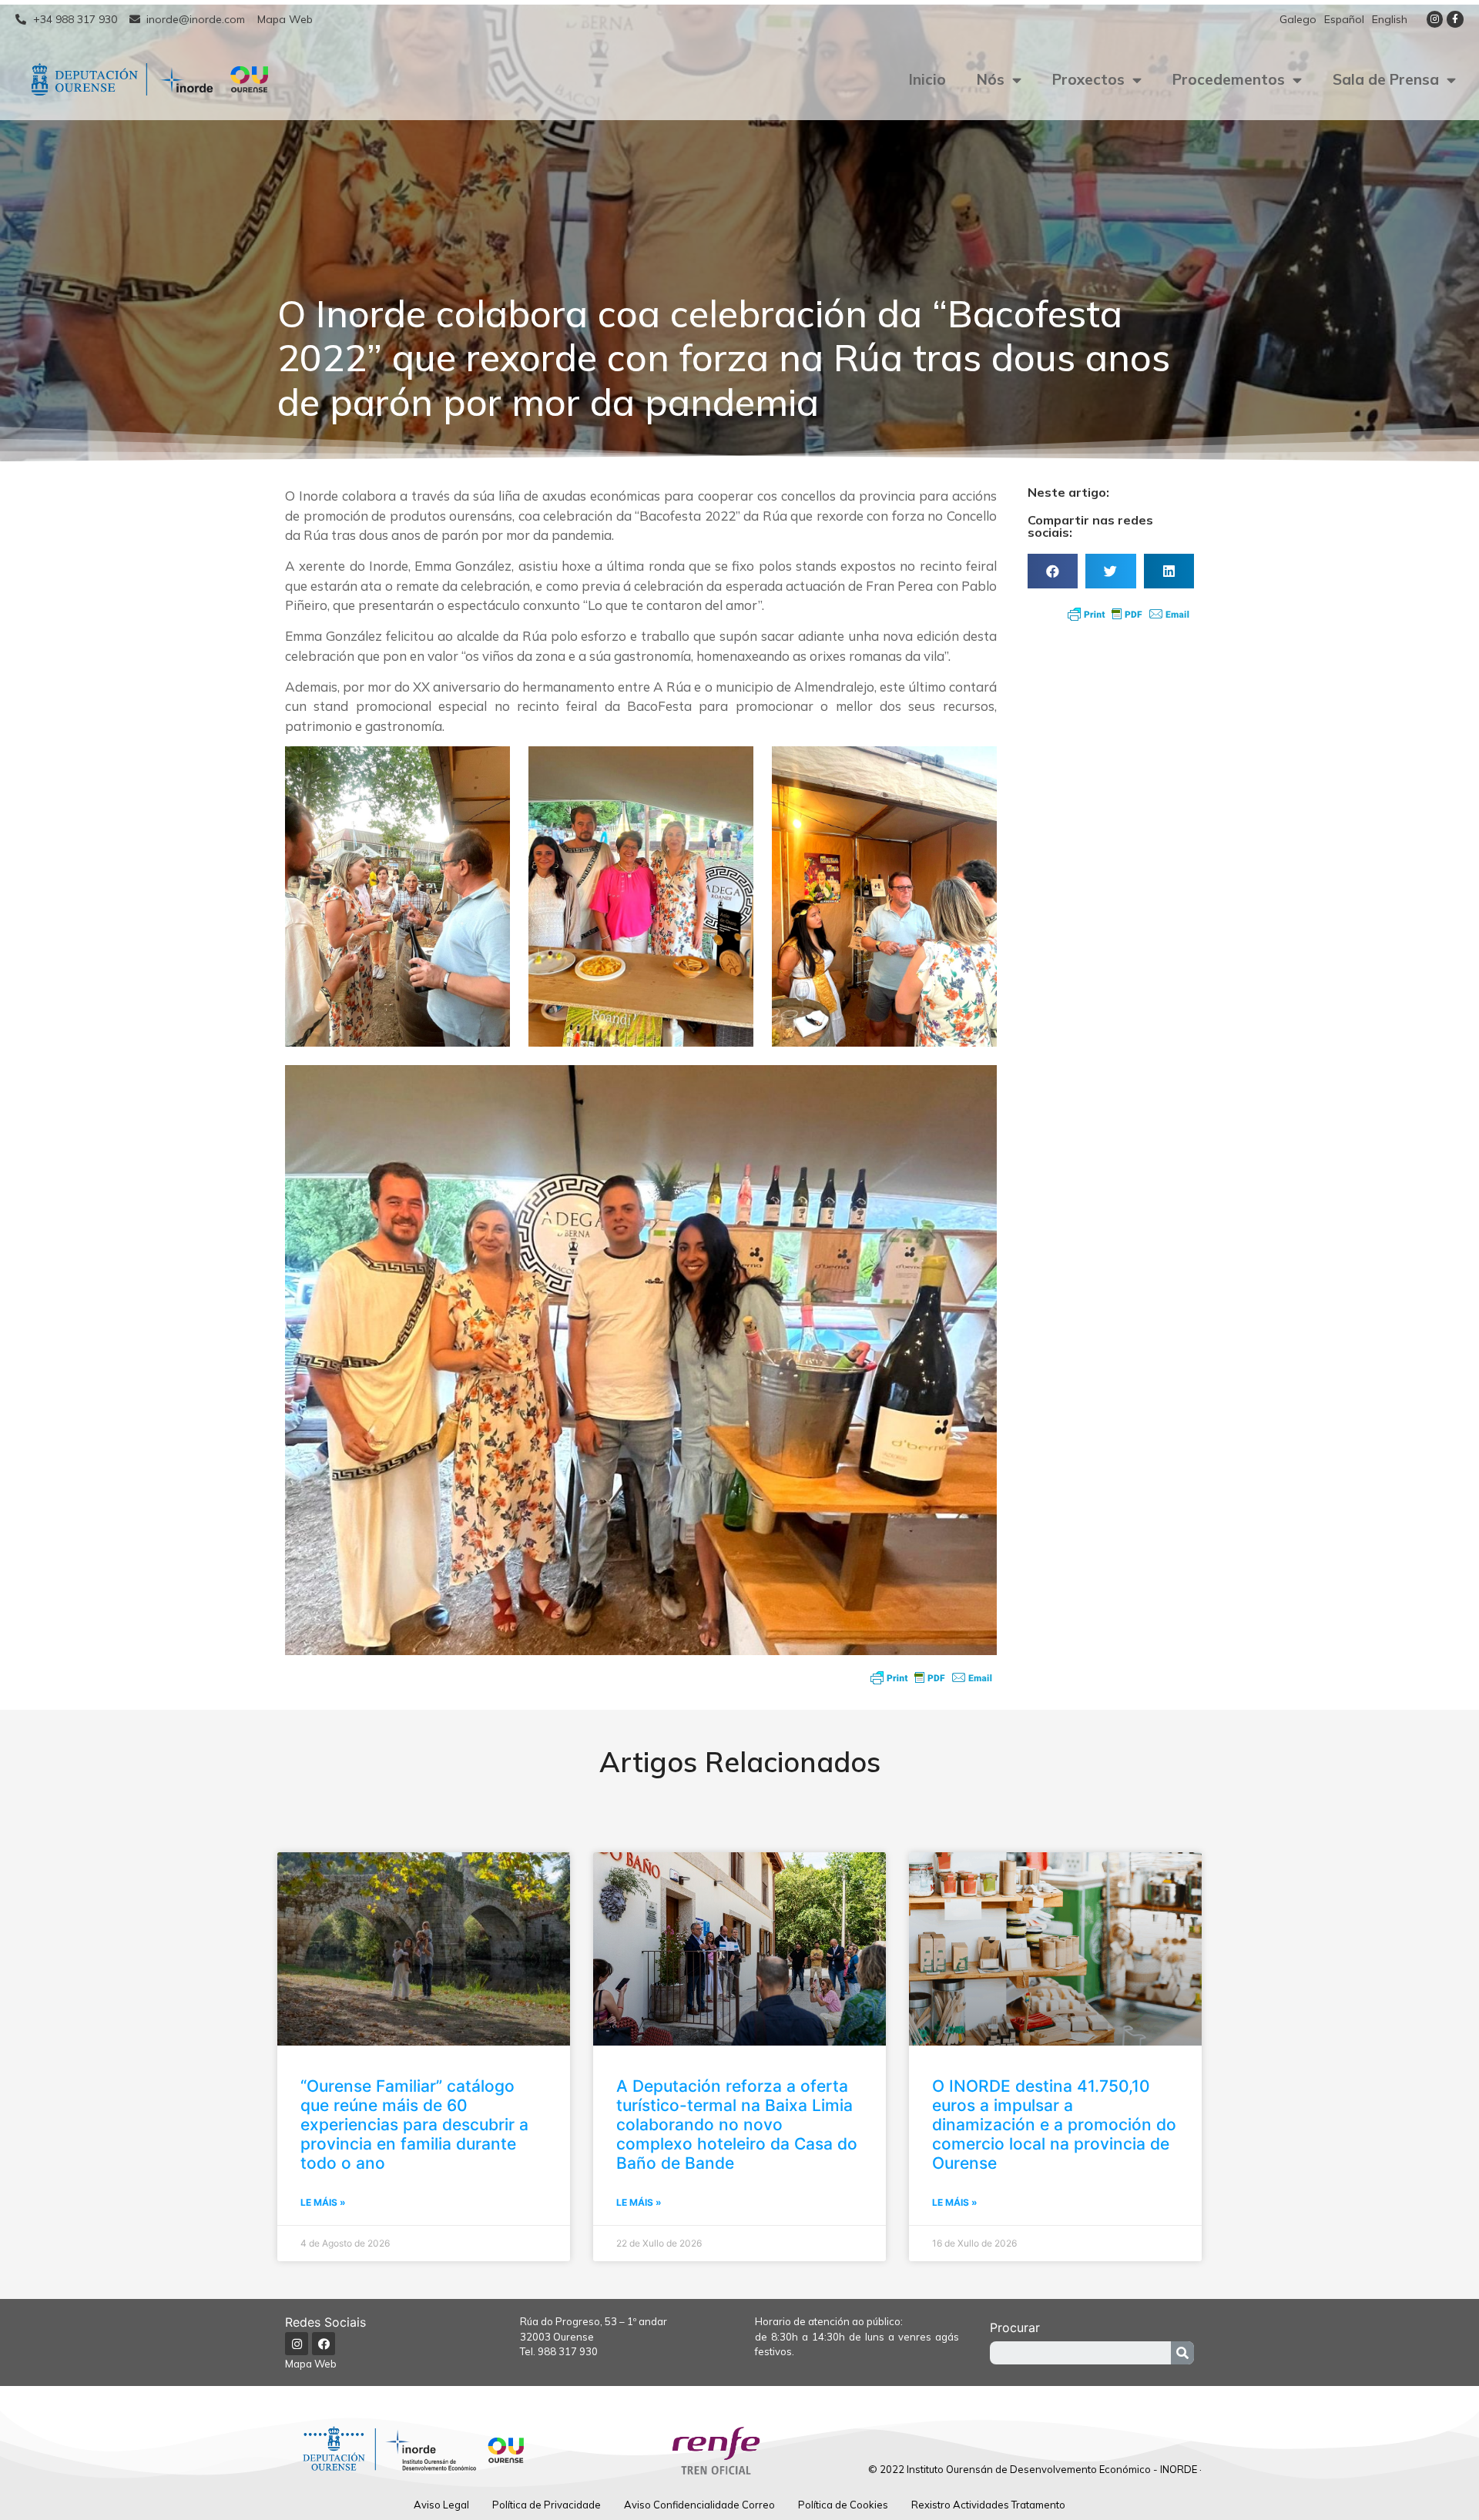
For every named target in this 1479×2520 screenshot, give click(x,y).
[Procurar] (1182, 2353)
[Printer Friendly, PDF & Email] (931, 1677)
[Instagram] (1435, 19)
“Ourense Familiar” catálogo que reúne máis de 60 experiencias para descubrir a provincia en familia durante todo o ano (414, 2125)
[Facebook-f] (1455, 19)
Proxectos (1088, 79)
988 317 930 (568, 2351)
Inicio (927, 79)
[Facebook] (324, 2344)
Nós (991, 79)
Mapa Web (311, 2364)
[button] (1053, 571)
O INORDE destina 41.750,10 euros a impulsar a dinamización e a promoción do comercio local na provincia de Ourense (1054, 2125)
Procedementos (1229, 79)
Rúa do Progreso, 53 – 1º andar (594, 2321)
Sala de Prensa (1386, 79)
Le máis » (323, 2202)
